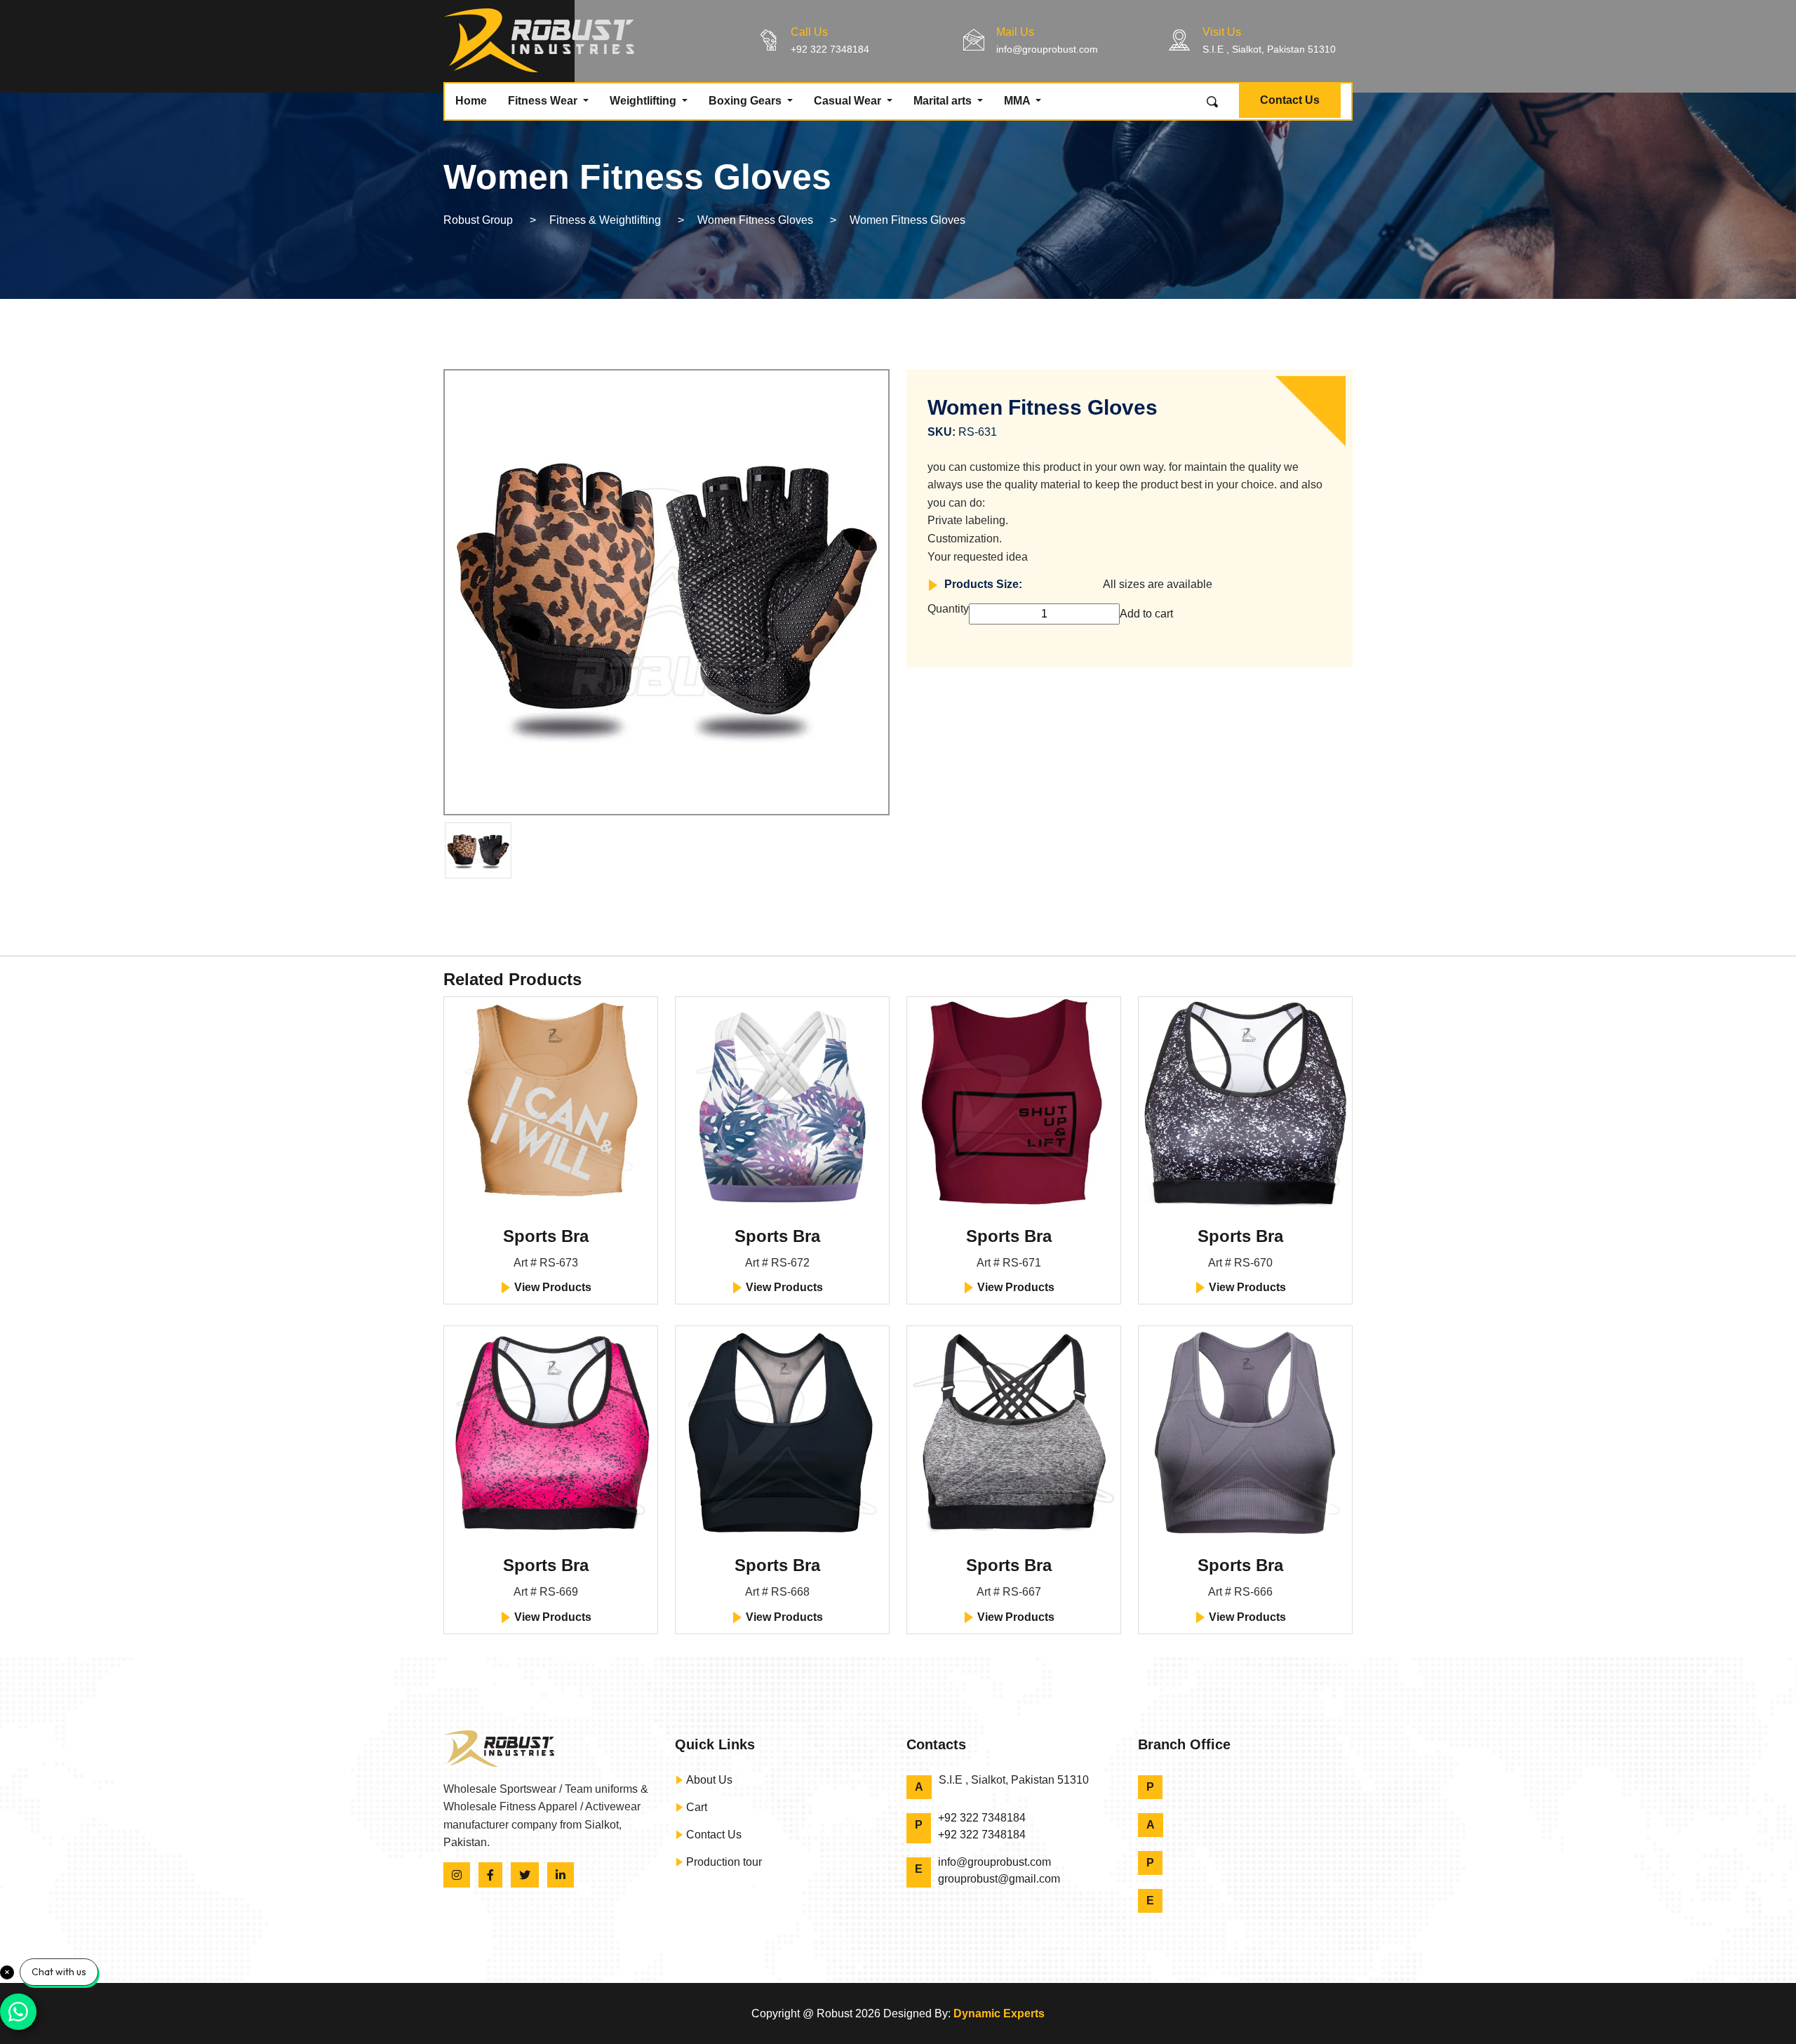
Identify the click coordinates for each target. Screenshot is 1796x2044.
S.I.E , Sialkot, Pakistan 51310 (1269, 49)
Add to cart (1146, 614)
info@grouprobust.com (1047, 49)
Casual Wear (849, 101)
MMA (1018, 101)
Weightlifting (644, 101)
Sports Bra (546, 1236)
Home (471, 101)
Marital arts (944, 101)
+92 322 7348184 (830, 49)
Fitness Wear (544, 101)
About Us (708, 1780)
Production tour (723, 1862)
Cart (695, 1807)
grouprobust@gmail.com (999, 1879)
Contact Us (1290, 100)
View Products (551, 1287)
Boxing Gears (746, 101)
